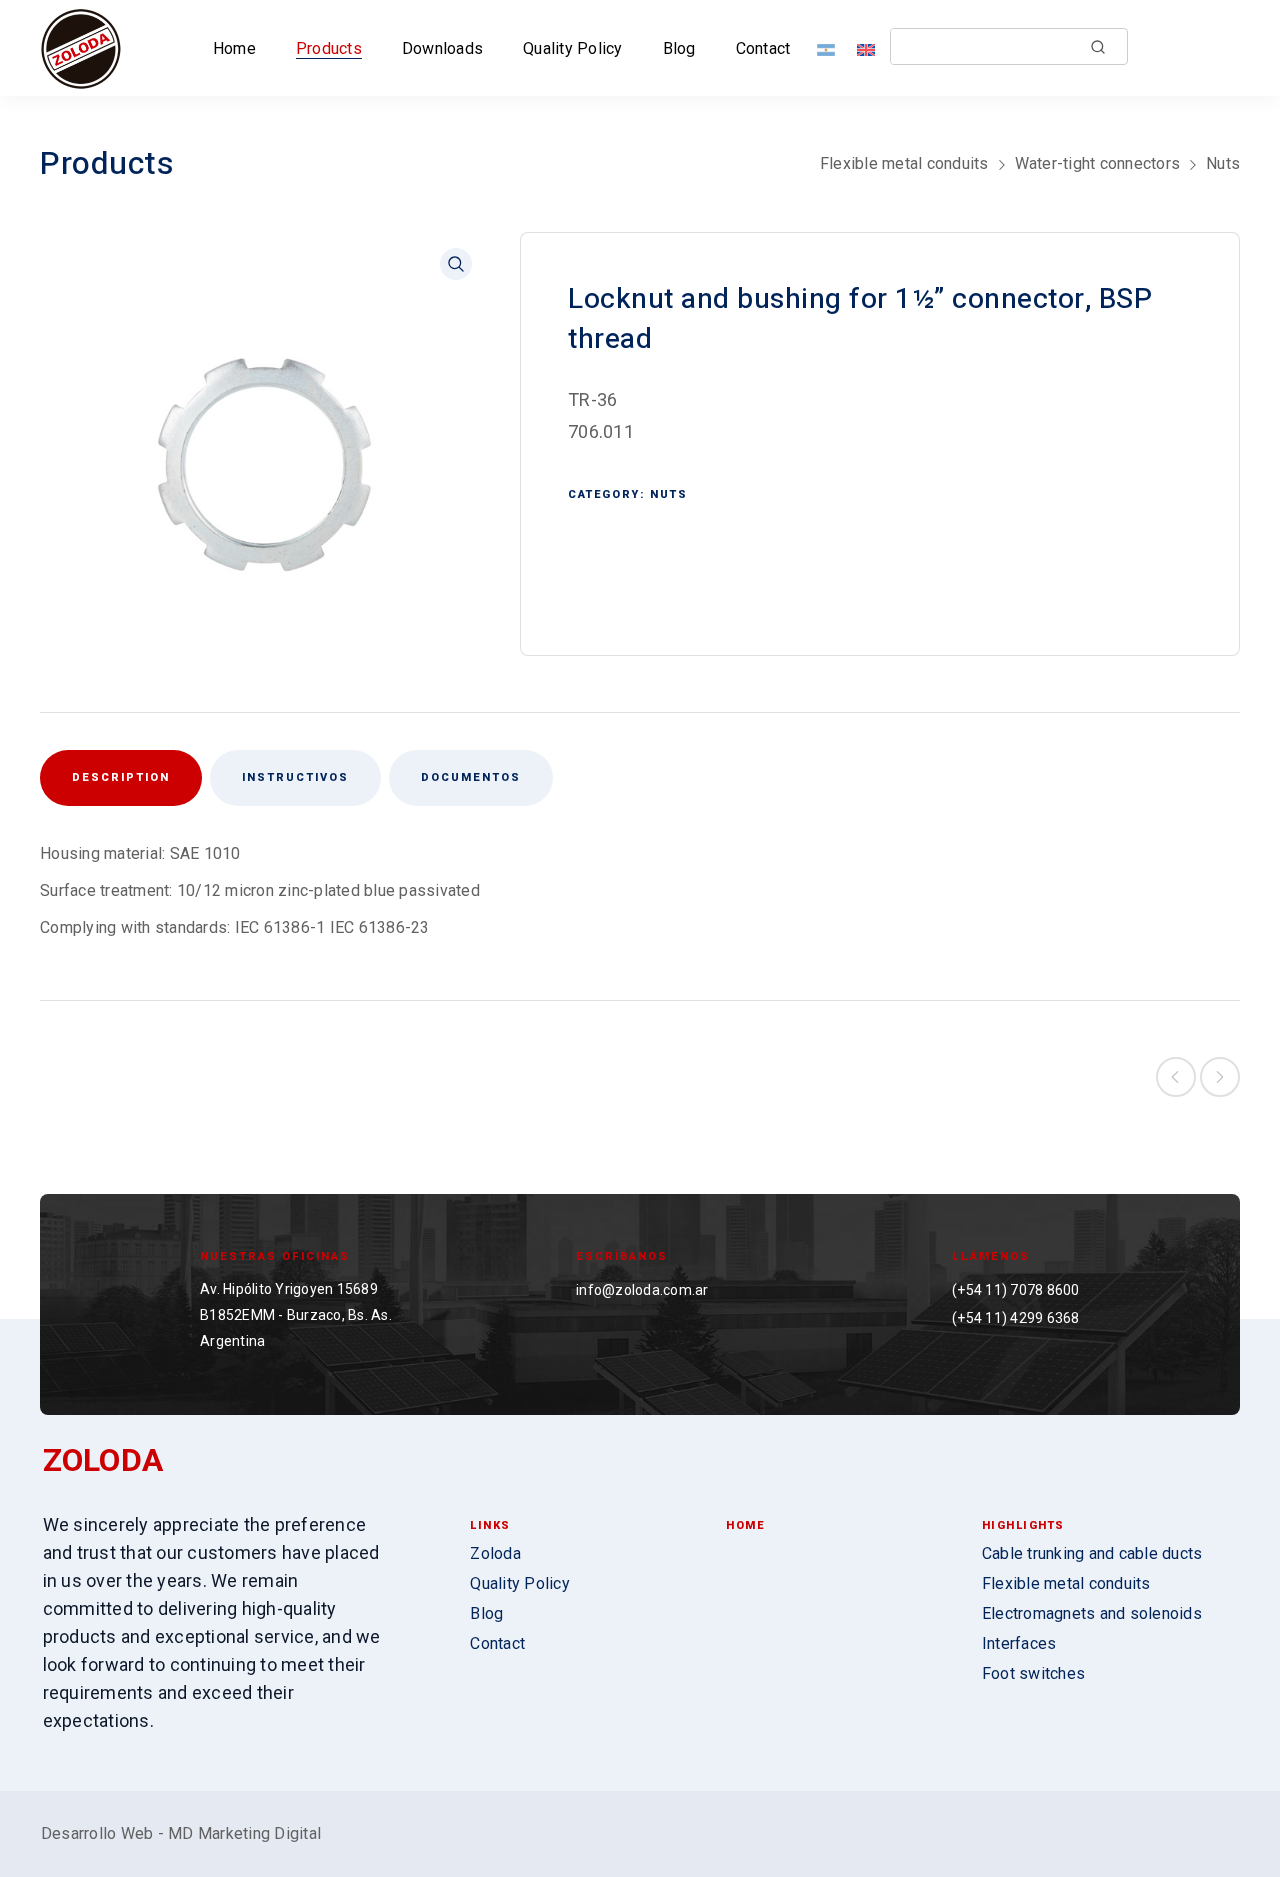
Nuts (1223, 163)
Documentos (471, 777)
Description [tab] (121, 777)
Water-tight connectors (1098, 163)
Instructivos (295, 777)
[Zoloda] (81, 48)
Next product (1220, 1077)
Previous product (1176, 1077)
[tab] (295, 778)
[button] (456, 264)
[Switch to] (830, 49)
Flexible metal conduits (904, 163)
